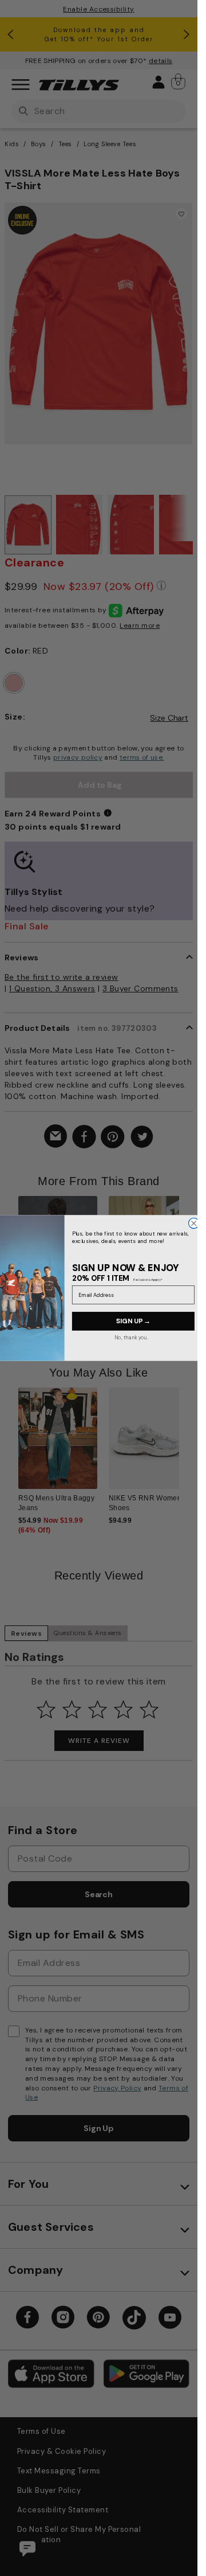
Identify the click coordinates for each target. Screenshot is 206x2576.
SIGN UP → (133, 1321)
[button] (186, 1255)
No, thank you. (131, 1337)
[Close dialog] (193, 1223)
